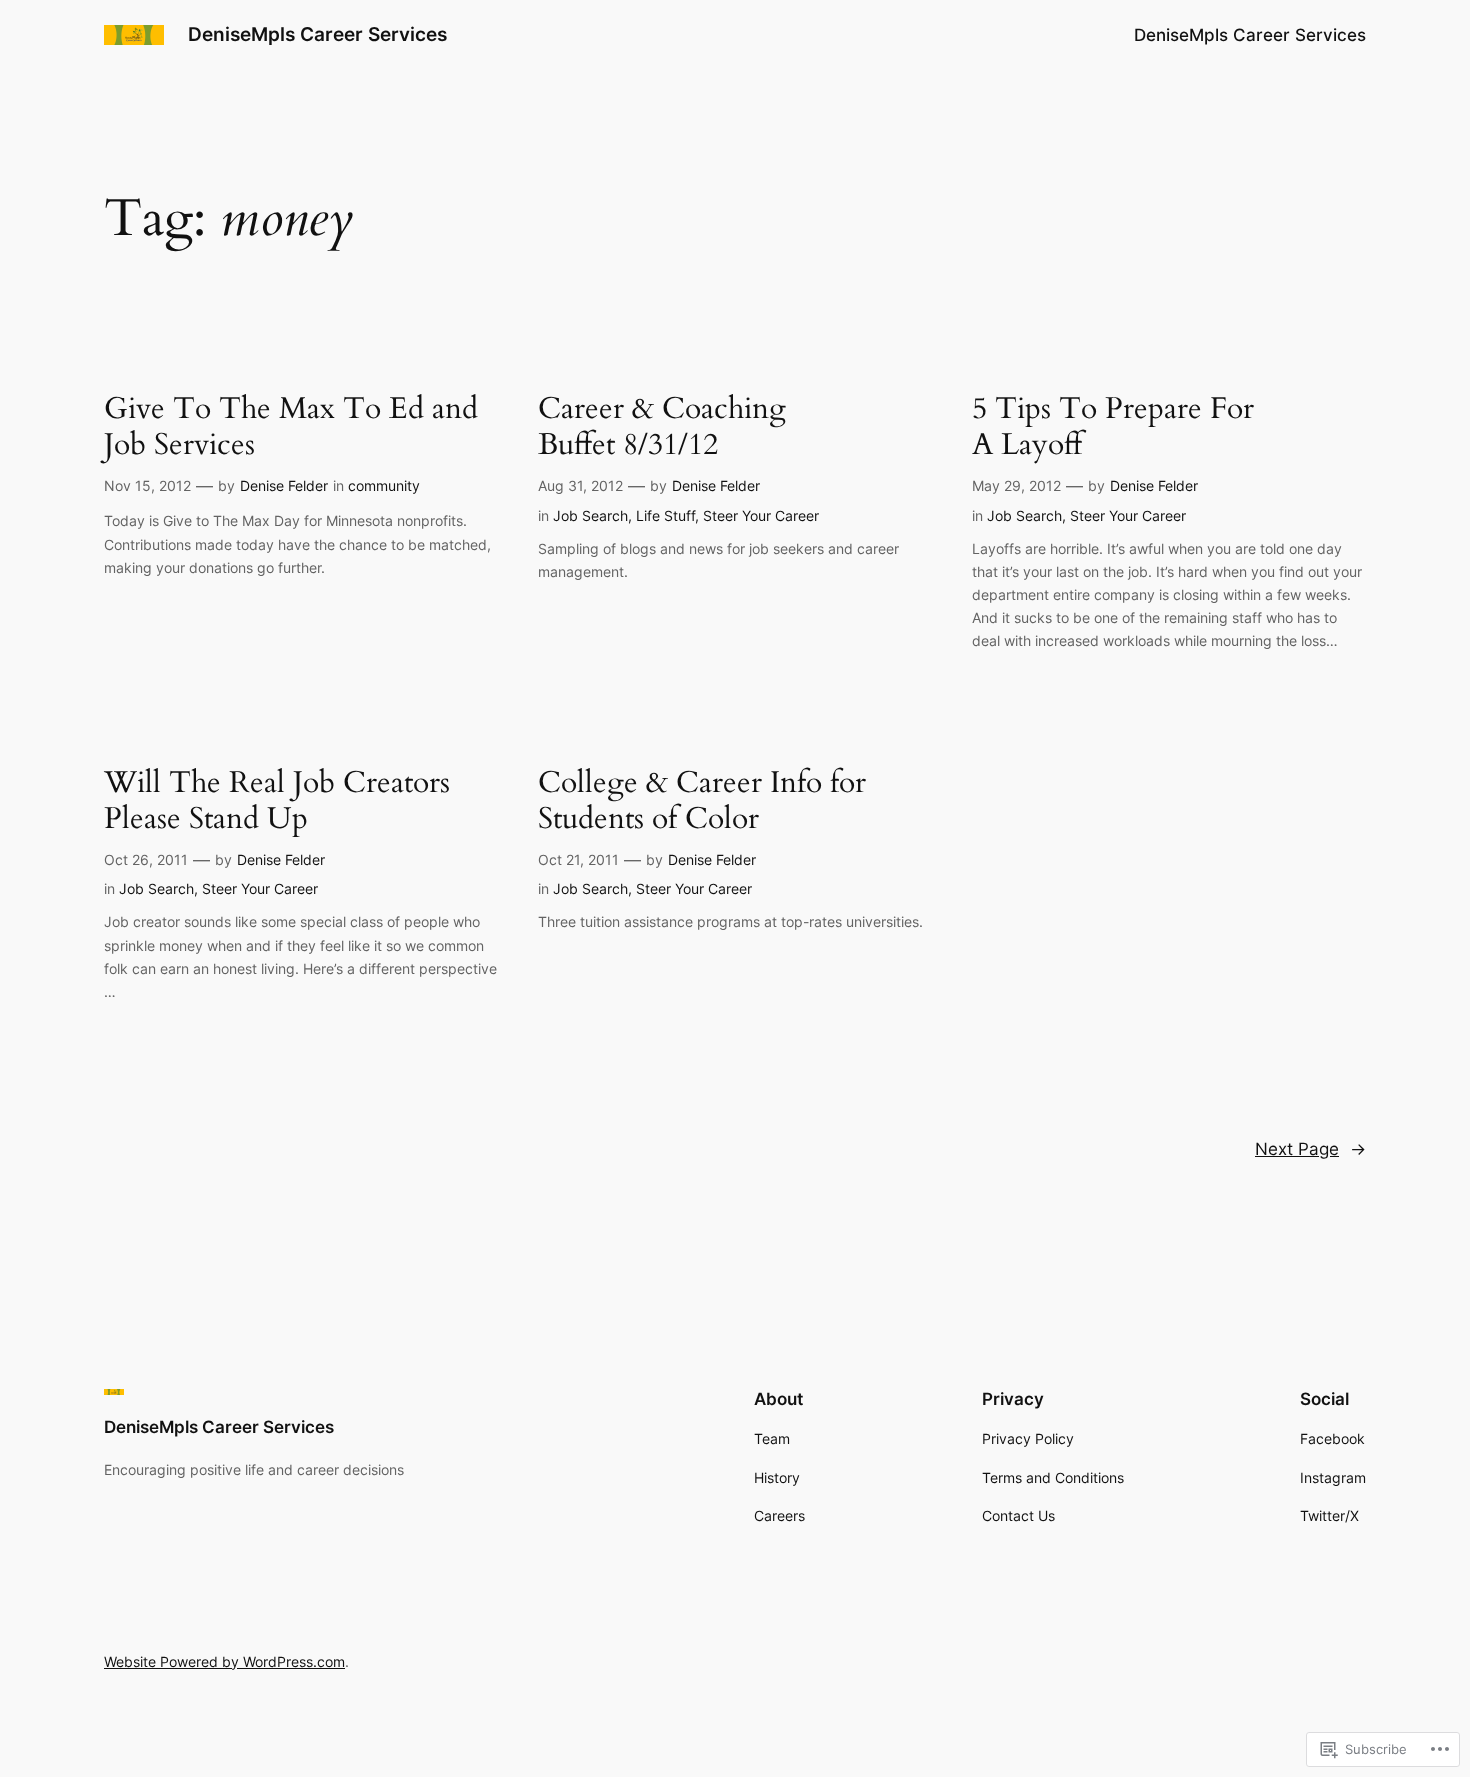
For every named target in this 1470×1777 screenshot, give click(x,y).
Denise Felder (284, 485)
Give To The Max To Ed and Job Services (291, 427)
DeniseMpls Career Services (317, 34)
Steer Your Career (761, 515)
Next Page (1310, 1149)
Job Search (590, 515)
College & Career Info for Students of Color (702, 801)
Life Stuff (665, 515)
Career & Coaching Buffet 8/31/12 (662, 427)
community (384, 485)
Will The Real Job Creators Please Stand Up (277, 801)
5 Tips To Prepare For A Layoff (1113, 427)
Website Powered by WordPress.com (224, 1661)
